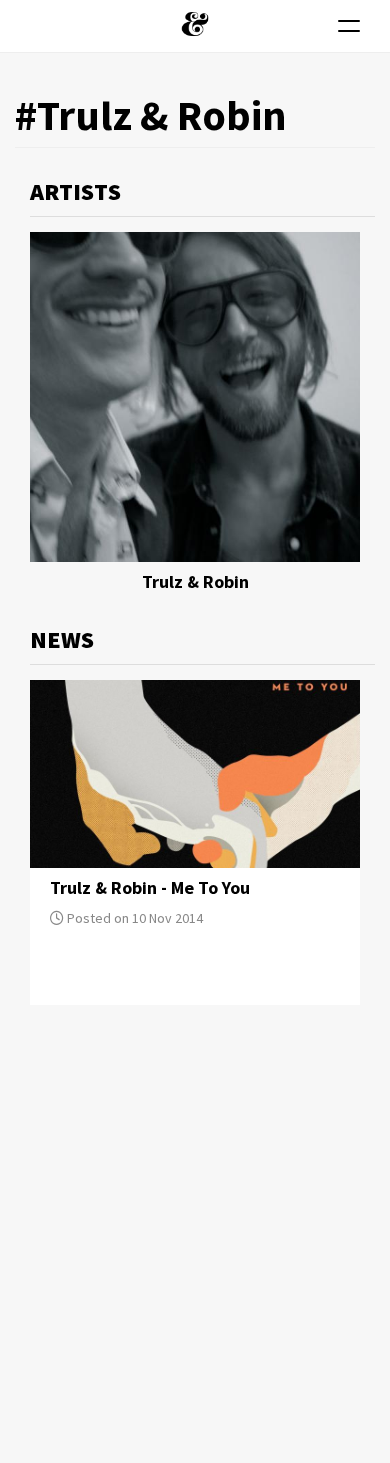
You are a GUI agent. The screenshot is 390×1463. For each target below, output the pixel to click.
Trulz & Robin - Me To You (150, 887)
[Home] (195, 24)
